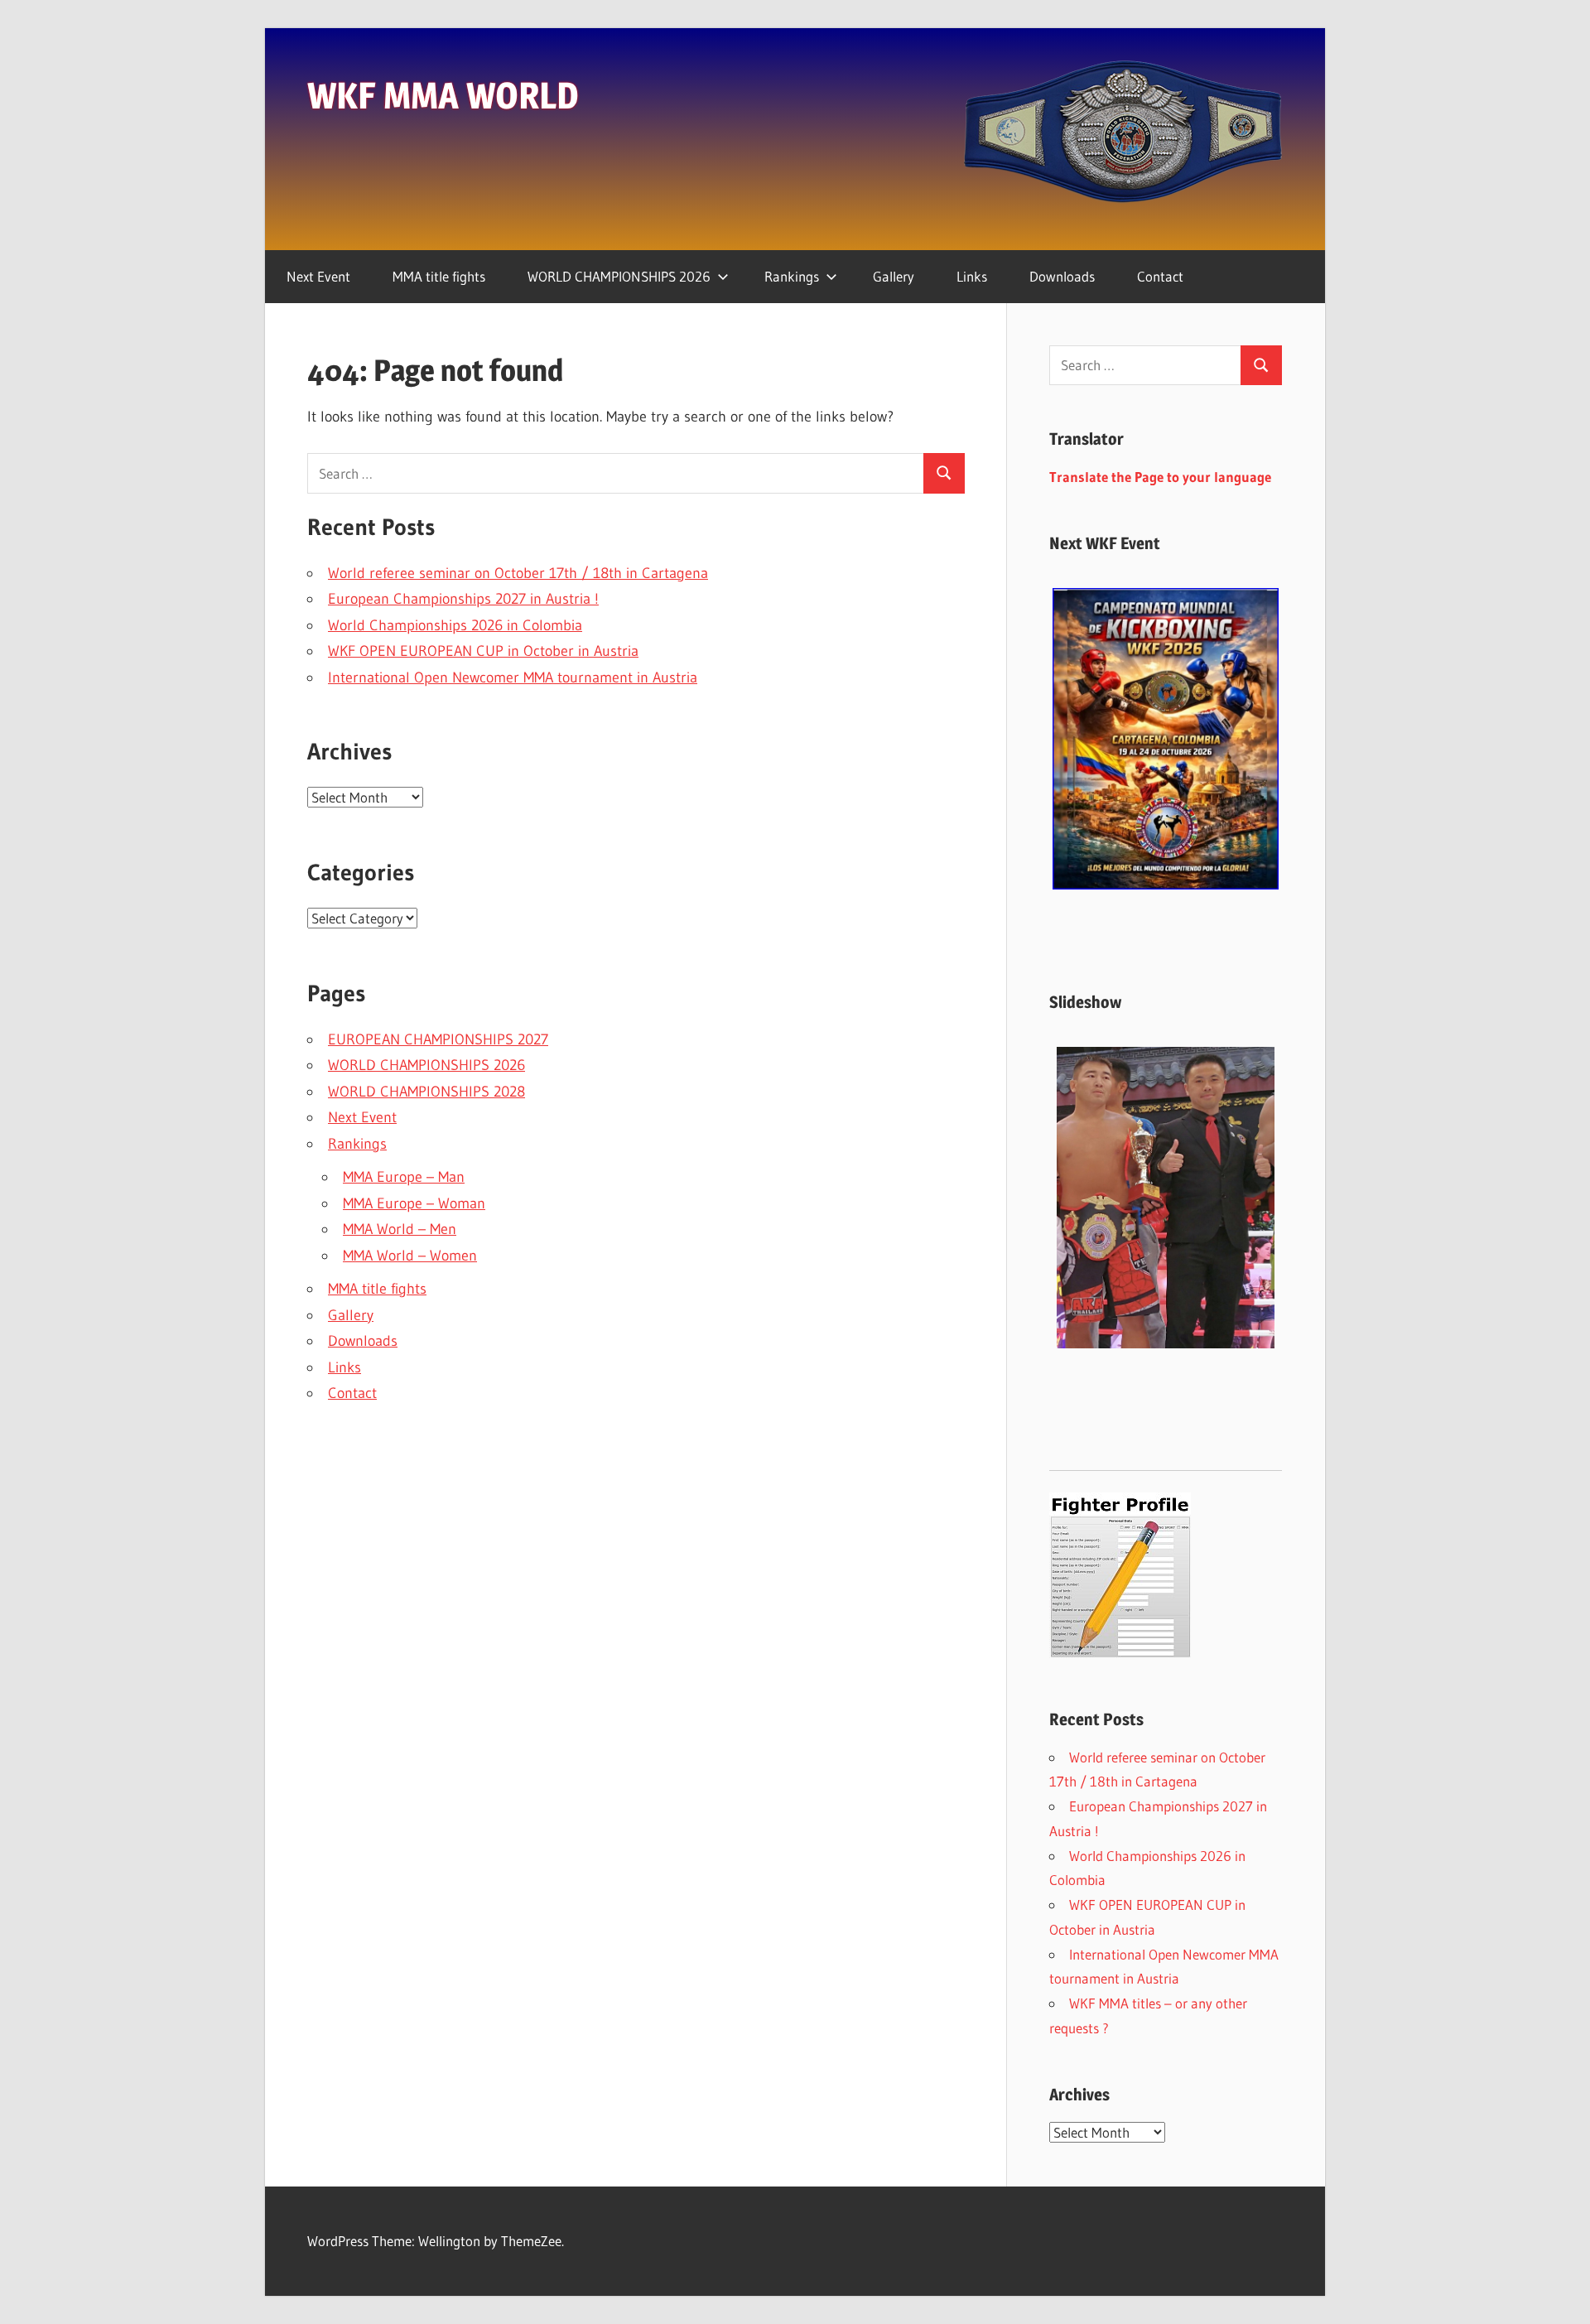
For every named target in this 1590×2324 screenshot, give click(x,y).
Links (972, 276)
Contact (1160, 276)
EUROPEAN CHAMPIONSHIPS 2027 (438, 1039)
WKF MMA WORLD (443, 95)
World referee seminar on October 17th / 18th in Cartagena (518, 573)
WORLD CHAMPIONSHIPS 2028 (426, 1092)
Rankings (792, 276)
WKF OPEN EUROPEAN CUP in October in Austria (483, 651)
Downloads (1062, 276)
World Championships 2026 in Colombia (455, 625)
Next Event (318, 276)
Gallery (894, 276)
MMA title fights (439, 276)
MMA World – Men (400, 1229)
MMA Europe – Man (404, 1177)
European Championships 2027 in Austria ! (463, 599)
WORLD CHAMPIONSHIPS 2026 (619, 276)
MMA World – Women (410, 1256)
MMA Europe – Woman (414, 1203)
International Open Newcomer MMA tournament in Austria (513, 677)
